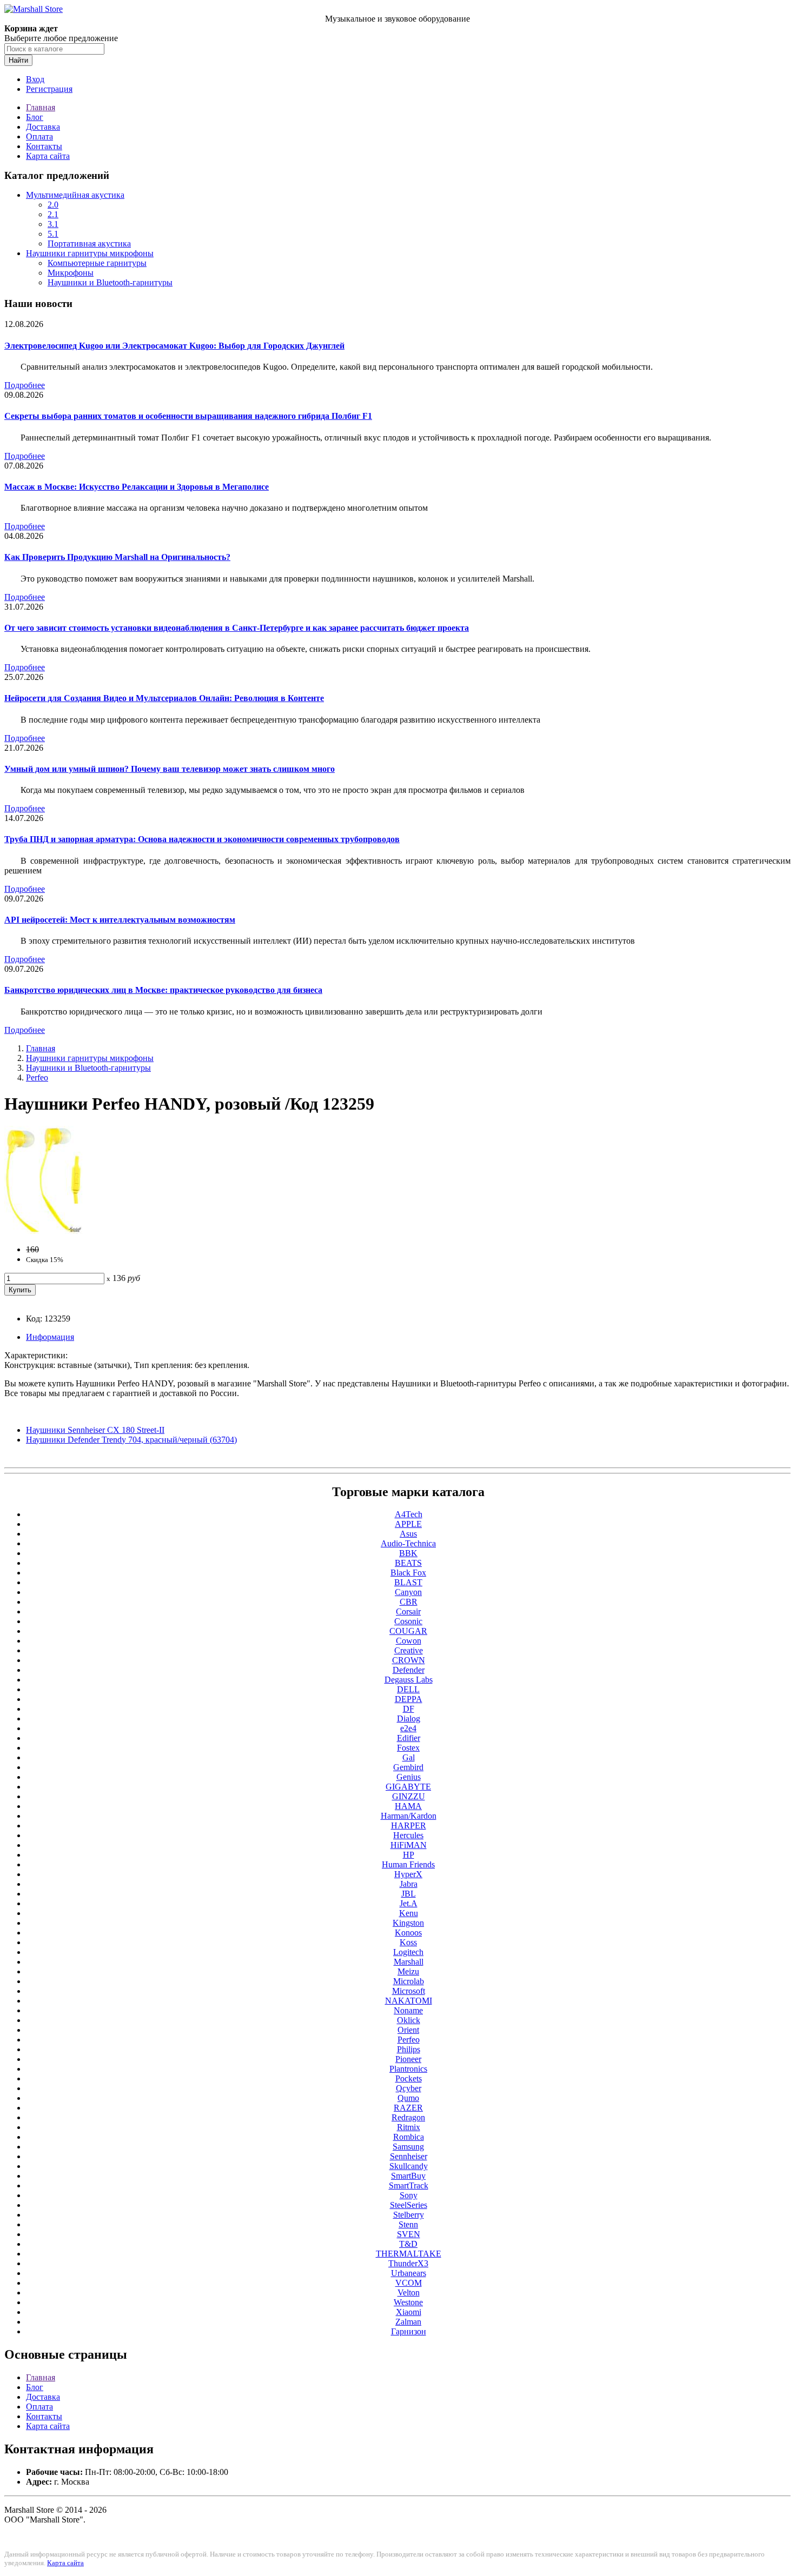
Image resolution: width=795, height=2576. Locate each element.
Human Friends (408, 1864)
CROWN (409, 1660)
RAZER (408, 2108)
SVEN (409, 2234)
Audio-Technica (408, 1543)
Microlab (409, 1981)
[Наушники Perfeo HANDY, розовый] (44, 1231)
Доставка (43, 127)
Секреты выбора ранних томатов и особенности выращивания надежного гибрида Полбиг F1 (188, 416)
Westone (408, 2302)
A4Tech (409, 1514)
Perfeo (37, 1077)
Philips (409, 2049)
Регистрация (49, 89)
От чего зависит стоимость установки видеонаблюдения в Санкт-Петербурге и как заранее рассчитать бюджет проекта (237, 628)
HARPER (409, 1826)
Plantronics (408, 2069)
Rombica (409, 2137)
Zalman (408, 2322)
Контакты (44, 146)
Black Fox (408, 1573)
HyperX (408, 1874)
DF (409, 1709)
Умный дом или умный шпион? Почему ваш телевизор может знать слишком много (170, 769)
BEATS (408, 1563)
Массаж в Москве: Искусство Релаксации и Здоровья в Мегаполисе (137, 487)
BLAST (408, 1582)
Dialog (409, 1719)
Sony (409, 2195)
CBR (409, 1602)
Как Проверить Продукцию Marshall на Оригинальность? (117, 557)
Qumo (408, 2098)
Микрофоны (71, 273)
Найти (18, 60)
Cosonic (408, 1621)
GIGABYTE (408, 1787)
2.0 (53, 205)
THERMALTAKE (409, 2254)
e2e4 (408, 1728)
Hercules (408, 1835)
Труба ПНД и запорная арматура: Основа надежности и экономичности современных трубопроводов (202, 839)
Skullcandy (409, 2166)
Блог (35, 117)
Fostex (408, 1748)
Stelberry (409, 2215)
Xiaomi (409, 2312)
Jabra (409, 1884)
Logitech (408, 1952)
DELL (408, 1689)
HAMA (408, 1806)
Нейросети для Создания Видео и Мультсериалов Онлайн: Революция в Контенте (164, 698)
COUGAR (408, 1631)
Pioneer (408, 2059)
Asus (408, 1534)
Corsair (408, 1611)
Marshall (409, 1962)
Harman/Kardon (409, 1816)
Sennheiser (409, 2156)
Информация (50, 1337)
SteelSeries (409, 2205)
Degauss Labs (409, 1680)
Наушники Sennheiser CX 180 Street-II (95, 1430)
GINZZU (409, 1796)
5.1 (53, 234)
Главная (41, 107)
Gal (409, 1757)
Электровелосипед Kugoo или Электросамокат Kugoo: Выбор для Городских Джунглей (174, 346)
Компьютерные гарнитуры (97, 263)
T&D (408, 2244)
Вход (35, 79)
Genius (409, 1777)
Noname (408, 2010)
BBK (408, 1553)
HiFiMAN (409, 1845)
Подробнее (25, 385)
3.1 (53, 224)
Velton (409, 2293)
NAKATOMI (409, 2001)
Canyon (408, 1592)
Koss (408, 1942)
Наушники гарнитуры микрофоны (90, 253)
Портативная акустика (89, 243)
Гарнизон (409, 2331)
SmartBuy (408, 2176)
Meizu (408, 1971)
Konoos (408, 1933)
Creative (409, 1650)
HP (409, 1855)
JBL (409, 1894)
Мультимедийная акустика (75, 195)
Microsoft (409, 1991)
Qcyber (409, 2088)
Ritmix (409, 2127)
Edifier (409, 1738)
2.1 (53, 214)
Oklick (409, 2020)
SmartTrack (409, 2185)
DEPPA (409, 1699)
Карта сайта (48, 156)
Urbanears (409, 2273)
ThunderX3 (408, 2263)
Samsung (408, 2147)
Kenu (409, 1913)
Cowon (409, 1641)
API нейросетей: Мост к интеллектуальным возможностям (120, 920)
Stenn (408, 2224)
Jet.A (409, 1903)
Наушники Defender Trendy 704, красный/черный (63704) (131, 1440)
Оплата (39, 136)
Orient (408, 2030)
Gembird (408, 1767)
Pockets (409, 2078)
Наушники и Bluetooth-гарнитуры (110, 282)
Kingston (408, 1923)
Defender (409, 1670)
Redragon (408, 2117)
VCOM (409, 2283)
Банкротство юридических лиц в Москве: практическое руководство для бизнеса (163, 990)
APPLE (408, 1524)
